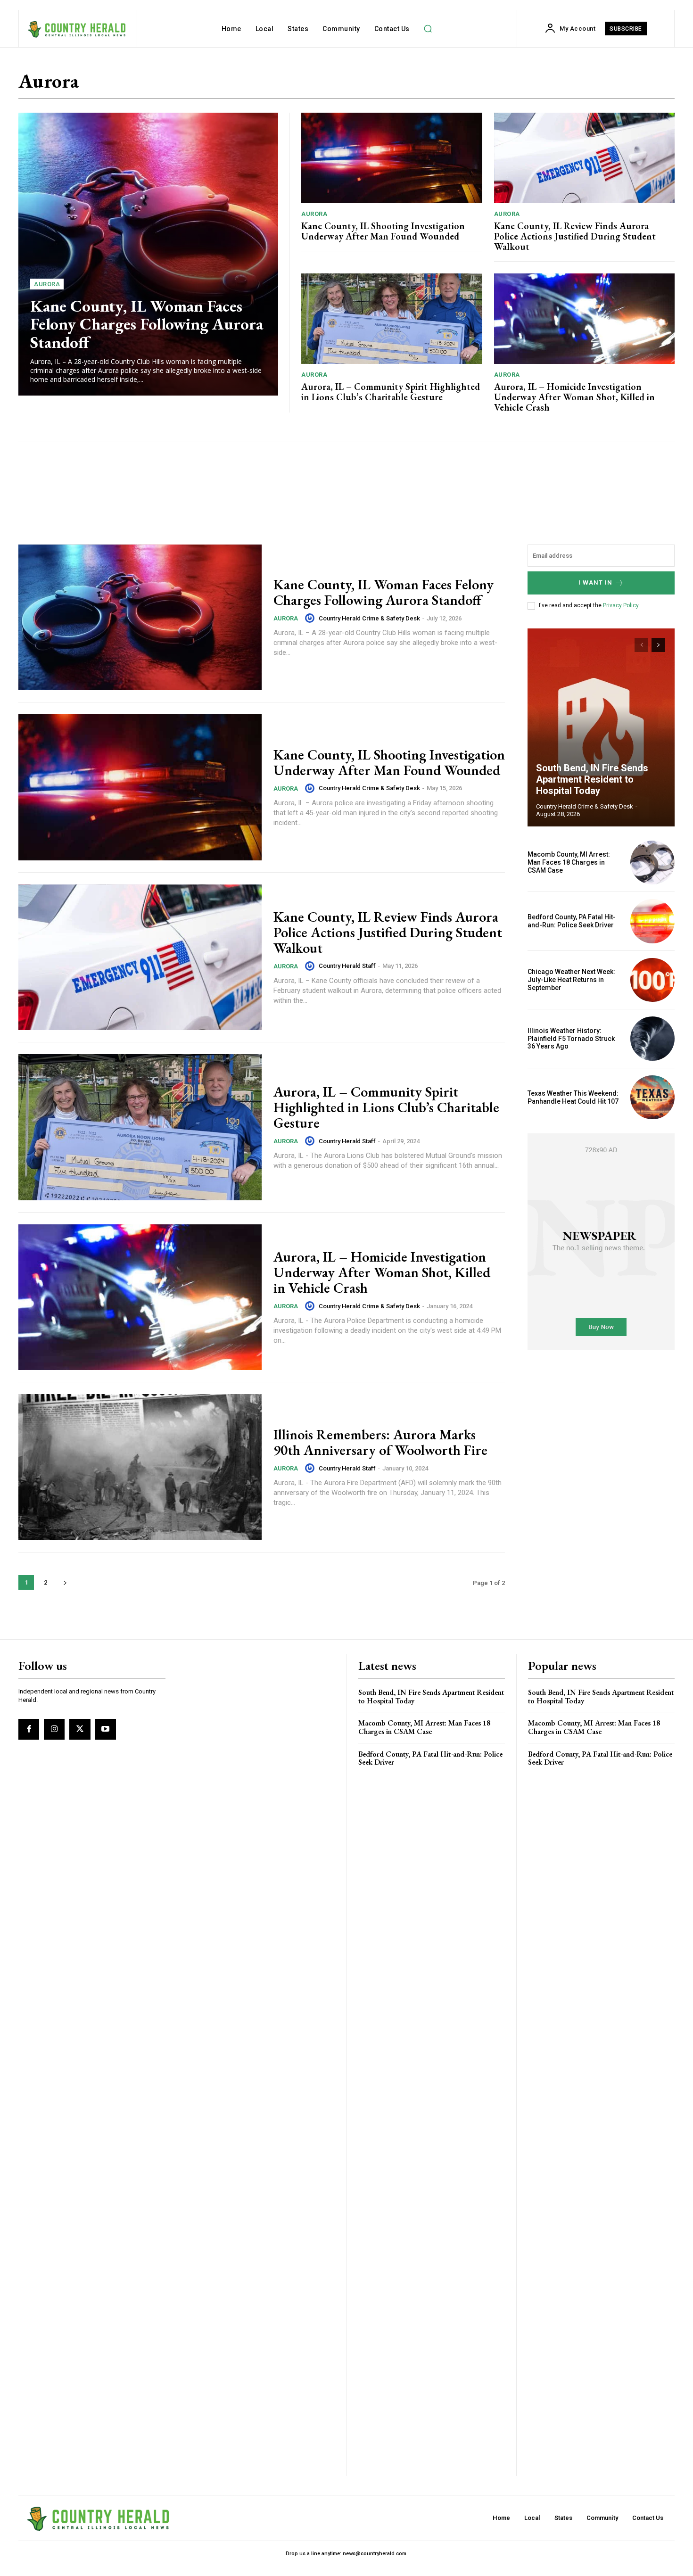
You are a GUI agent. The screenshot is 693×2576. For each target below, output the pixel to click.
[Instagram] (54, 1729)
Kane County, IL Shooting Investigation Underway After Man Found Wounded (383, 231)
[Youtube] (106, 1729)
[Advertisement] (201, 479)
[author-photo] (311, 618)
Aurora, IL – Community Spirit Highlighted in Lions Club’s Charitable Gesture (391, 392)
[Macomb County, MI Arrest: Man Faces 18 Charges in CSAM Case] (652, 863)
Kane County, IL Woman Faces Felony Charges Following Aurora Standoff (147, 324)
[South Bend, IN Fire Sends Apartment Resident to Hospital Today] (601, 727)
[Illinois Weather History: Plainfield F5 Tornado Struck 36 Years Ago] (652, 1039)
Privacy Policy (621, 605)
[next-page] (65, 1582)
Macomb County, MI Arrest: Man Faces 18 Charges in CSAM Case (569, 862)
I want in (595, 582)
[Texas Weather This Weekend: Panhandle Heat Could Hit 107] (652, 1098)
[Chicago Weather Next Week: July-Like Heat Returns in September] (652, 980)
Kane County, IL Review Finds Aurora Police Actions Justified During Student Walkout (575, 236)
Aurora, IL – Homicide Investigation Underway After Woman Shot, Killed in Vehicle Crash (574, 397)
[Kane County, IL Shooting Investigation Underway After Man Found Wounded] (392, 158)
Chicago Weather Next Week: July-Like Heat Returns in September (571, 980)
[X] (80, 1729)
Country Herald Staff (347, 966)
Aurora (47, 284)
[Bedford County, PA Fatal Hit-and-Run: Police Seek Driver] (652, 921)
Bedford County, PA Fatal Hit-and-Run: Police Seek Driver (572, 921)
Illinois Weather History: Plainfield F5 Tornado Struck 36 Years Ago (571, 1039)
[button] (428, 29)
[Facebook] (29, 1729)
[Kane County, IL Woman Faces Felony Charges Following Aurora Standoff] (148, 254)
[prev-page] (641, 645)
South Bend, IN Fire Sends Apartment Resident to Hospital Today (592, 779)
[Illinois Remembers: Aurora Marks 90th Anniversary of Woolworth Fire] (140, 1467)
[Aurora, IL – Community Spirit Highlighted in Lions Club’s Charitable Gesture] (392, 319)
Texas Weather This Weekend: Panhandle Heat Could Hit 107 (573, 1097)
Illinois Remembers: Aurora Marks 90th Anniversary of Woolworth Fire (380, 1442)
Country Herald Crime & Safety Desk (369, 618)
